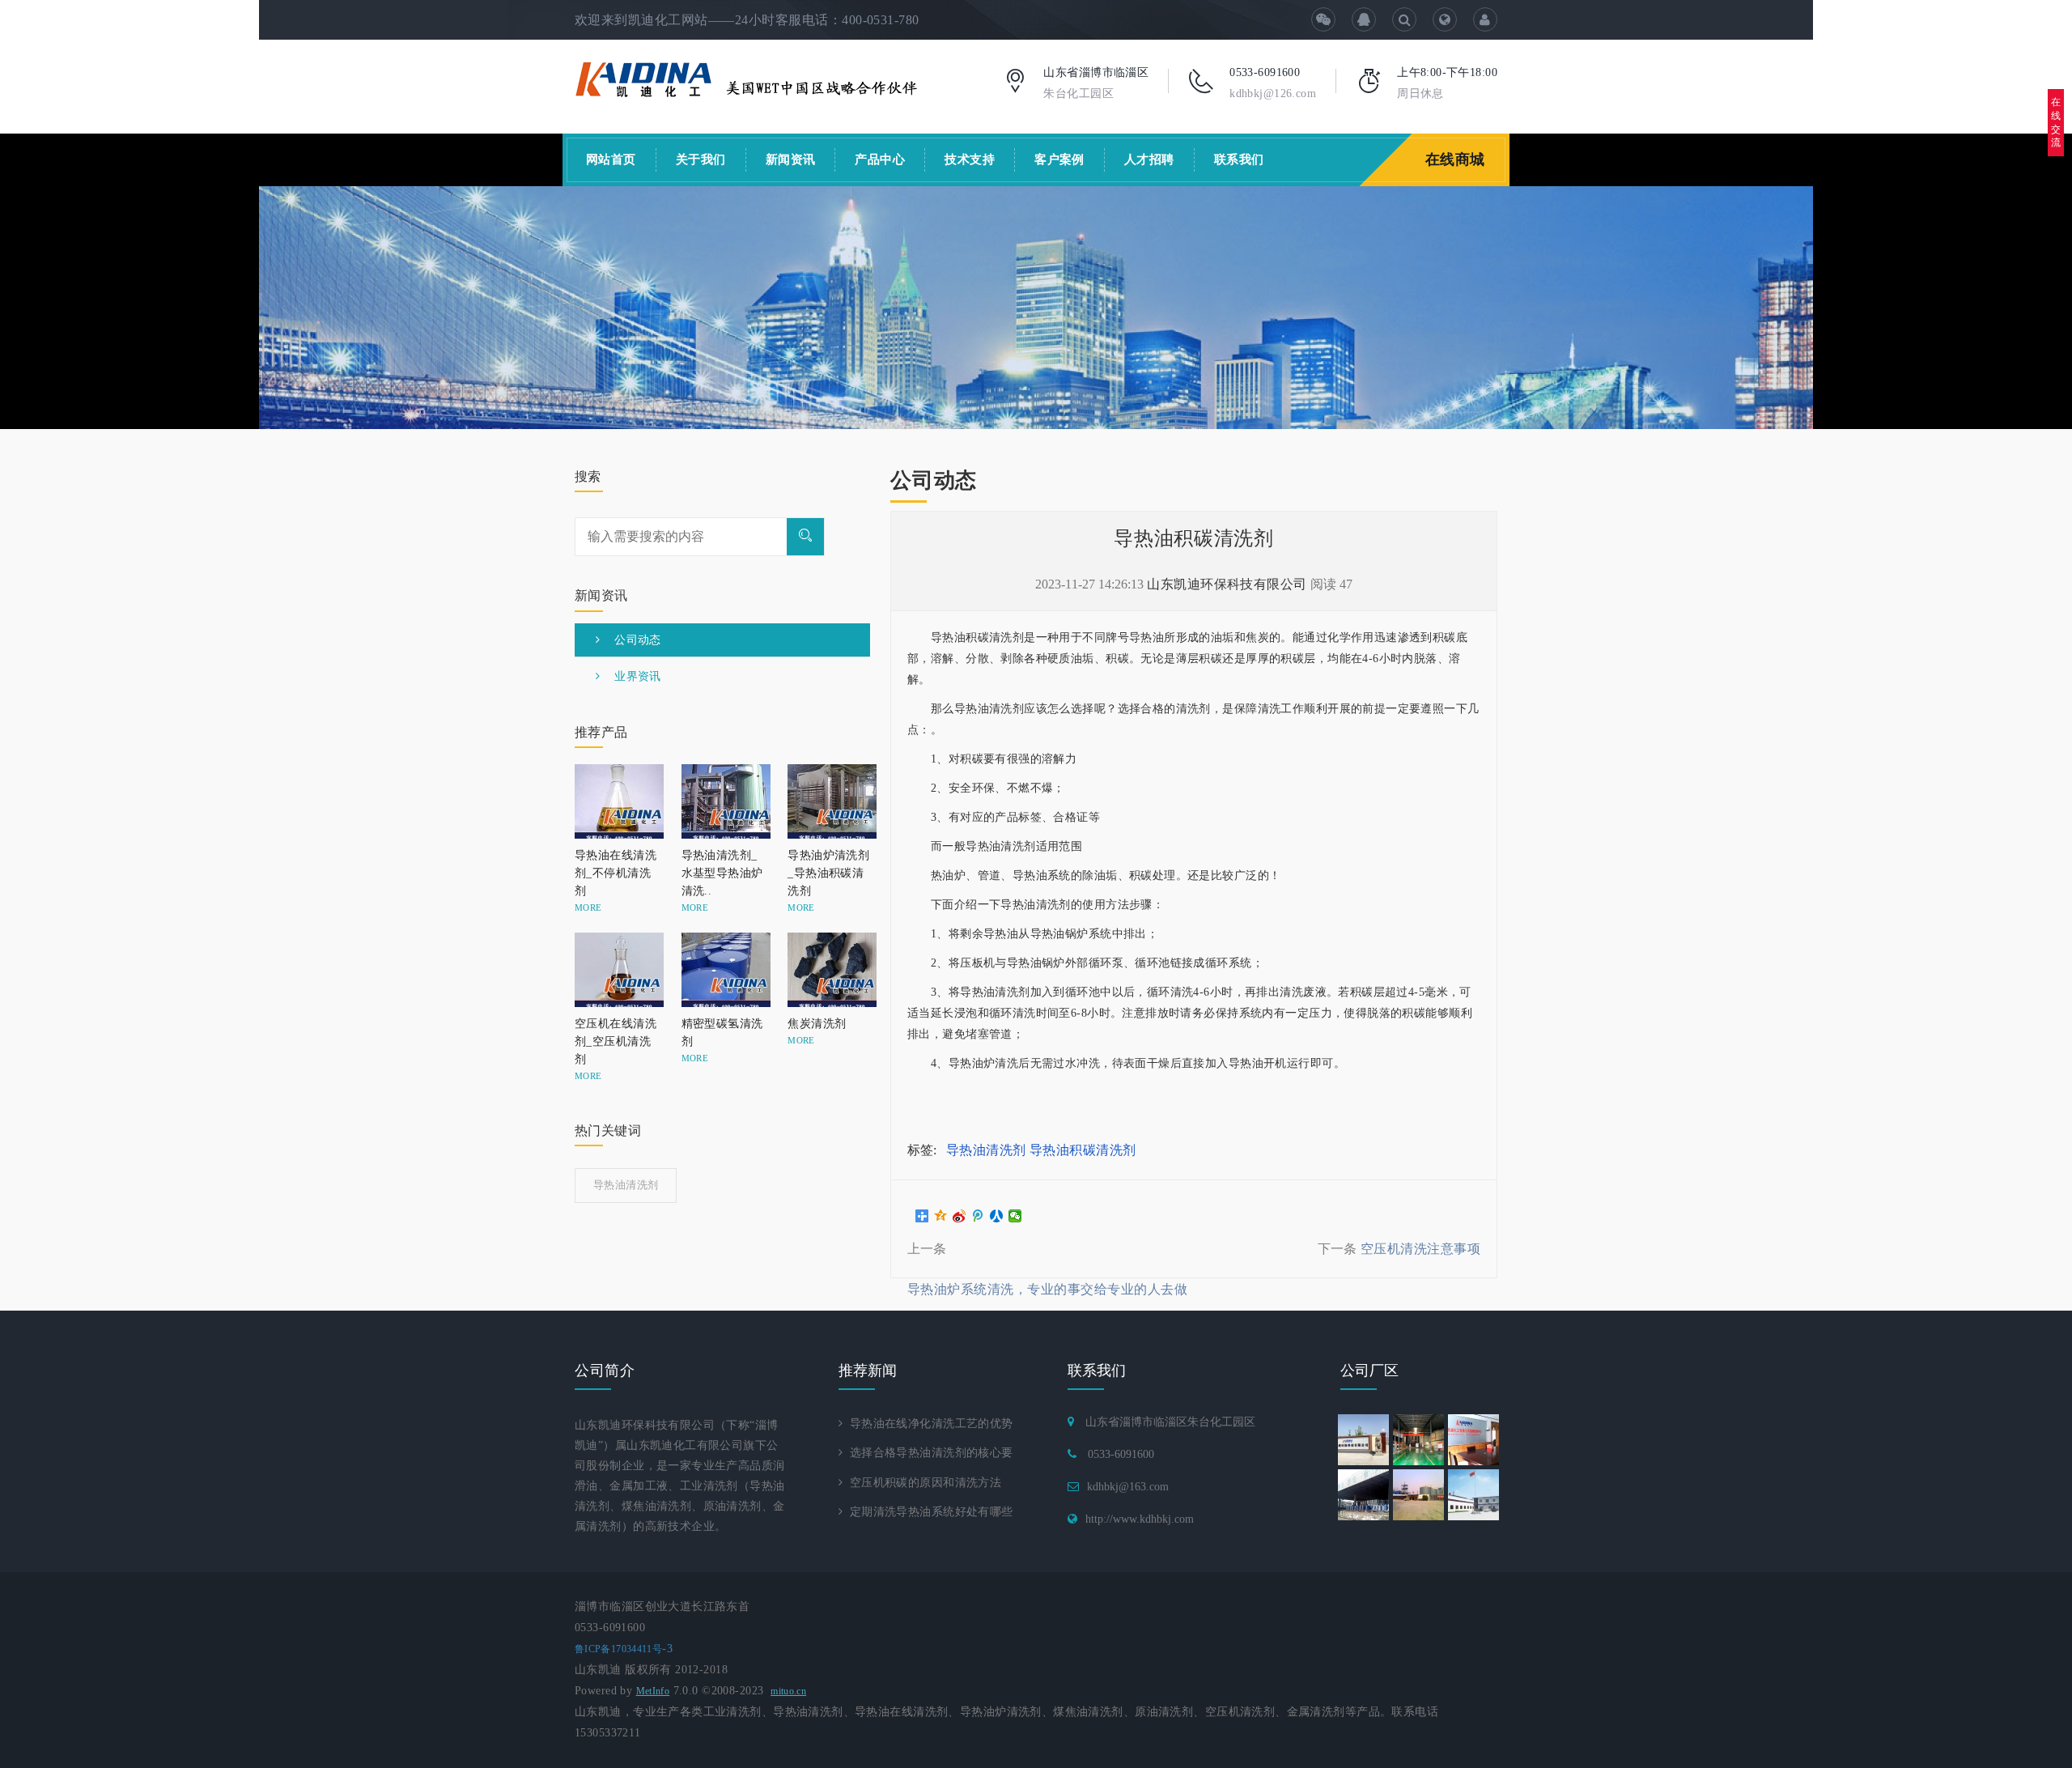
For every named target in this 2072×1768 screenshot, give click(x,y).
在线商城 (1455, 159)
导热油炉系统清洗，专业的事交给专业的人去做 (1047, 1289)
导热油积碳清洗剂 (1083, 1150)
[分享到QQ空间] (941, 1216)
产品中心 (880, 159)
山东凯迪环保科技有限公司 (1227, 584)
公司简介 (605, 1371)
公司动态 (630, 640)
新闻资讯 (791, 159)
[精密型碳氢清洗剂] (723, 970)
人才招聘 (1149, 159)
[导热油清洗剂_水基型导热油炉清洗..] (723, 801)
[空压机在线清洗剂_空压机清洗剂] (616, 970)
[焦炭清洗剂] (829, 970)
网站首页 (611, 159)
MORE (588, 907)
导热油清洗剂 (986, 1150)
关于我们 (701, 159)
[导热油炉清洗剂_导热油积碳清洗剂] (829, 801)
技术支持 (970, 159)
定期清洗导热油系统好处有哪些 (928, 1512)
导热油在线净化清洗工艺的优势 (928, 1424)
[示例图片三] (1036, 308)
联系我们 (1239, 159)
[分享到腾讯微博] (978, 1216)
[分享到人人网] (997, 1216)
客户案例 (1059, 159)
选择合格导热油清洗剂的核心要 (928, 1453)
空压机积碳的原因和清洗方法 (922, 1483)
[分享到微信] (1015, 1216)
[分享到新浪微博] (960, 1216)
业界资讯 (630, 676)
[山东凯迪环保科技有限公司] (747, 78)
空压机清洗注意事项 (1420, 1249)
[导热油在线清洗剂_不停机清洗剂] (616, 801)
